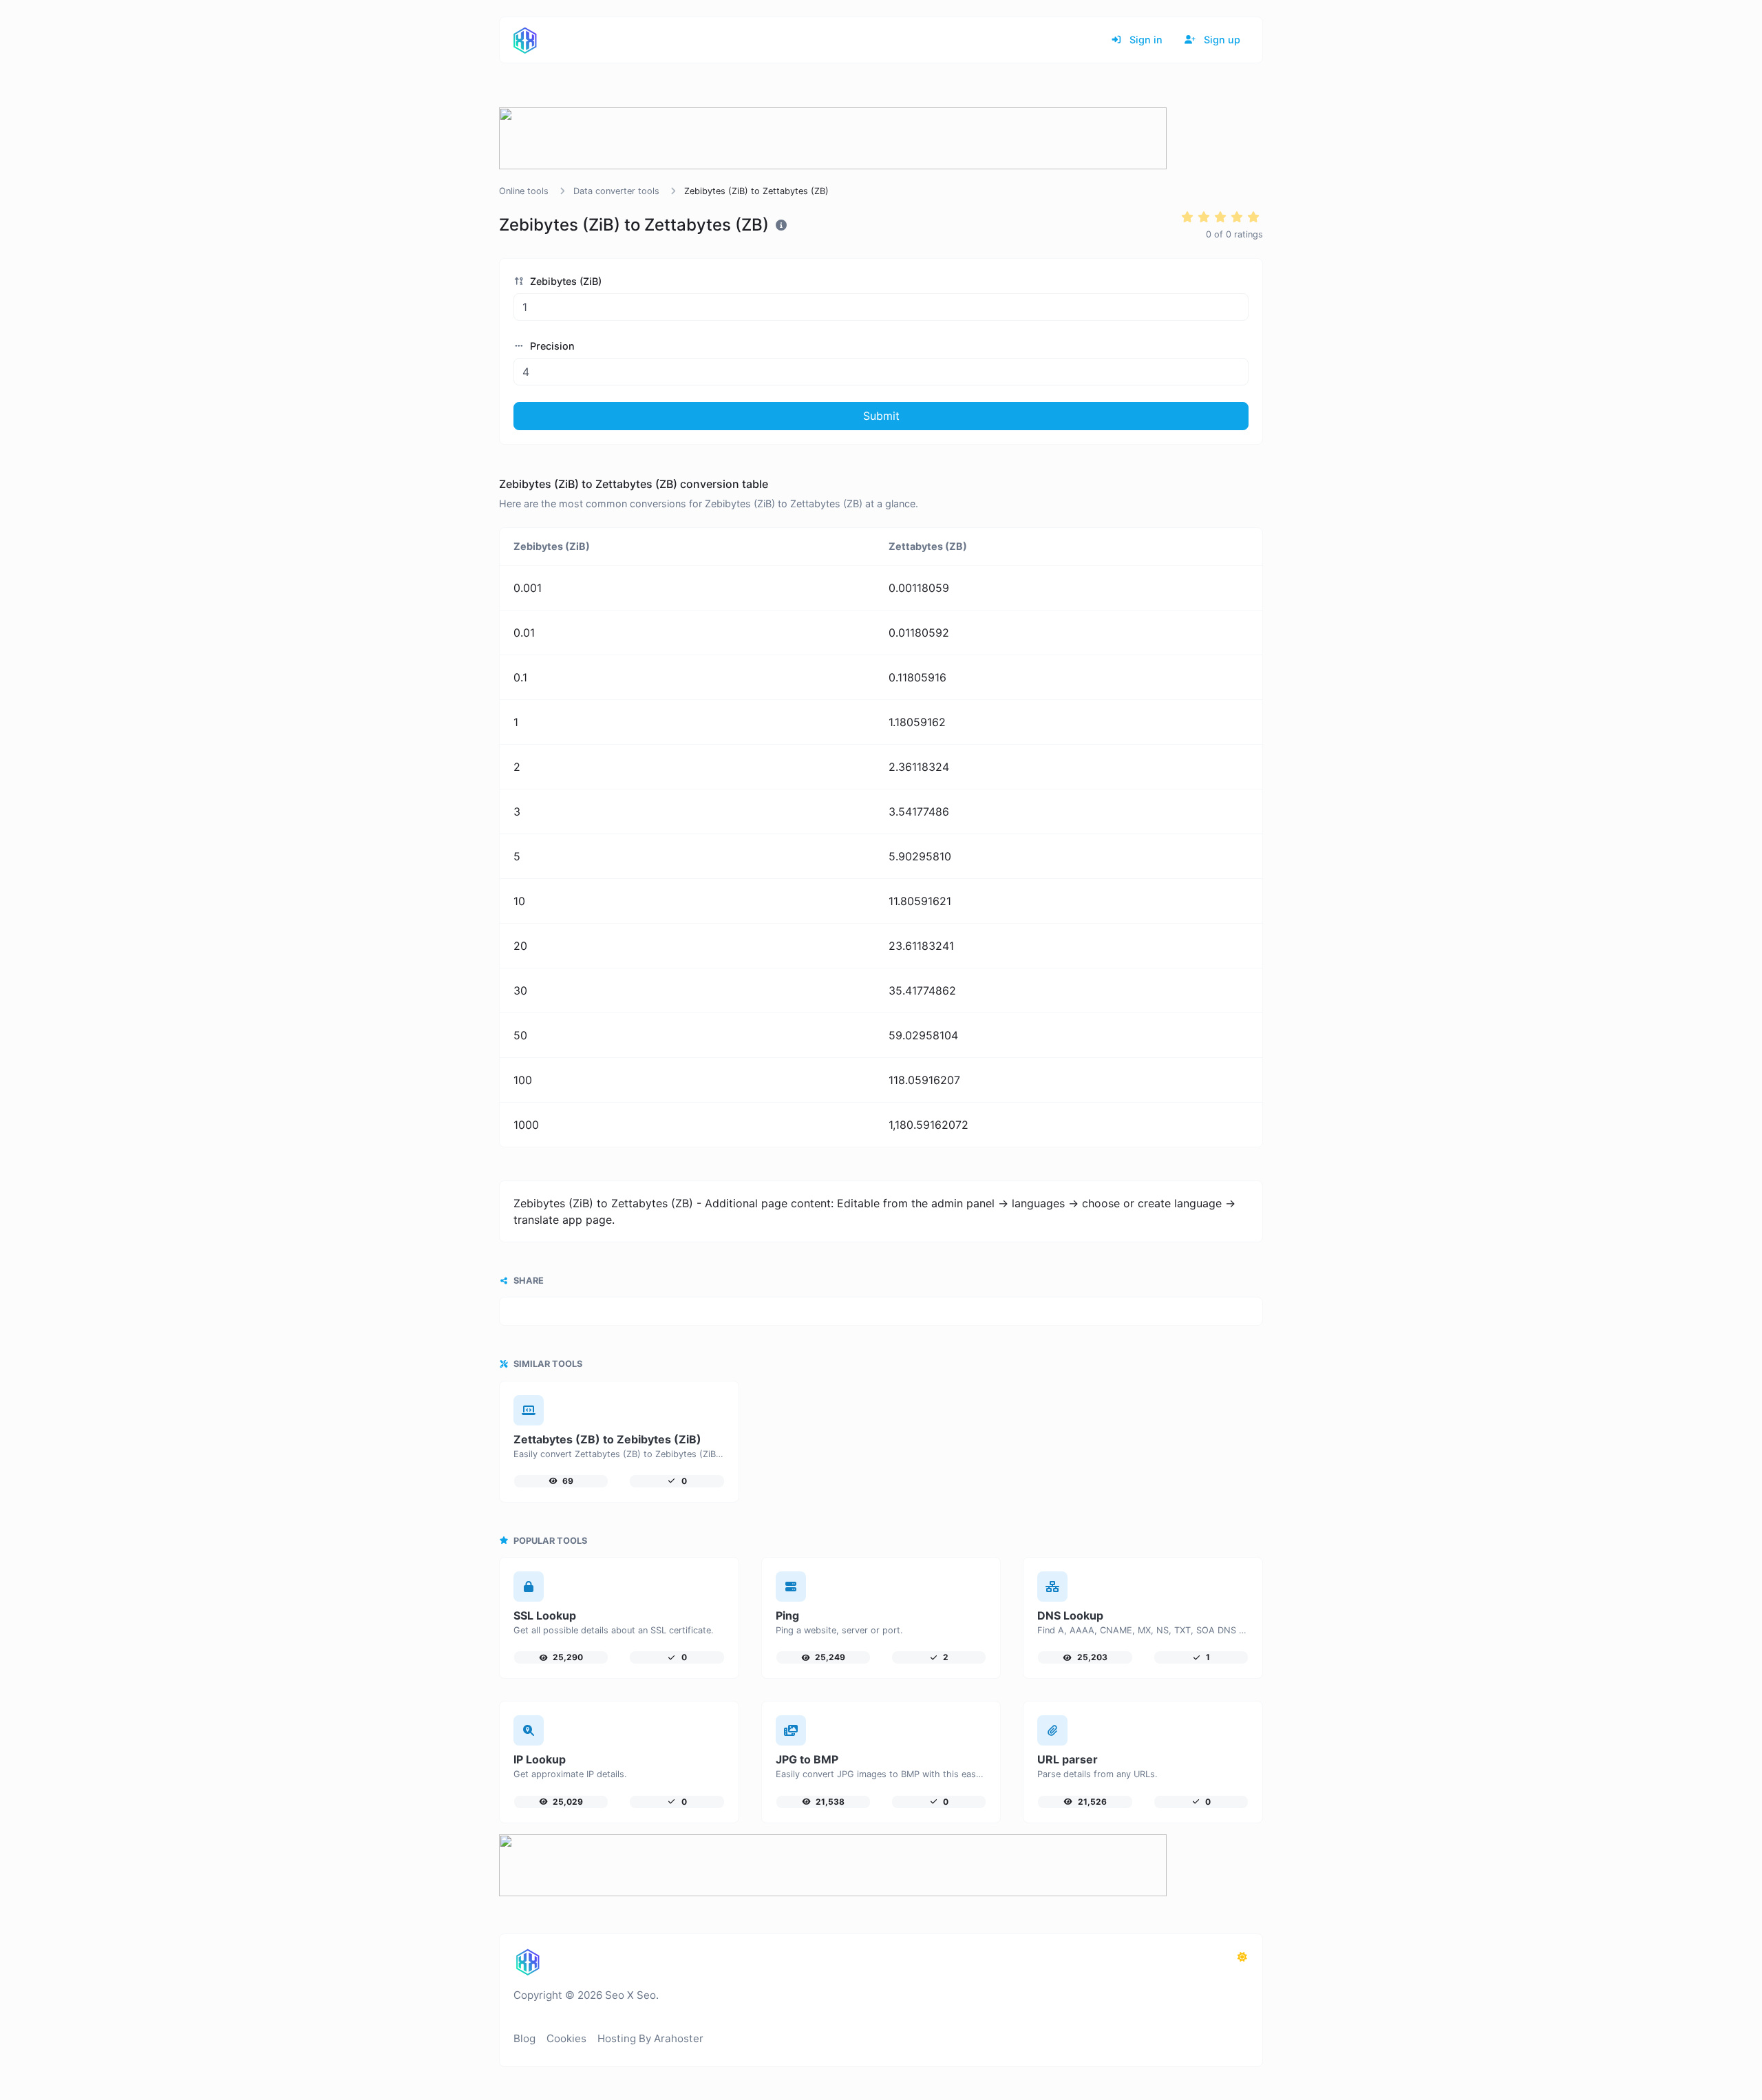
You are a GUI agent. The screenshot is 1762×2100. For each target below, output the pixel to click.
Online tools (524, 191)
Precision (551, 346)
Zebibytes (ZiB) (564, 281)
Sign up (1221, 40)
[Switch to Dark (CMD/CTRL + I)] (1242, 1957)
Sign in (1145, 40)
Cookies (566, 2038)
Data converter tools (616, 191)
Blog (524, 2038)
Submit (881, 416)
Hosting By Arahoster (650, 2038)
